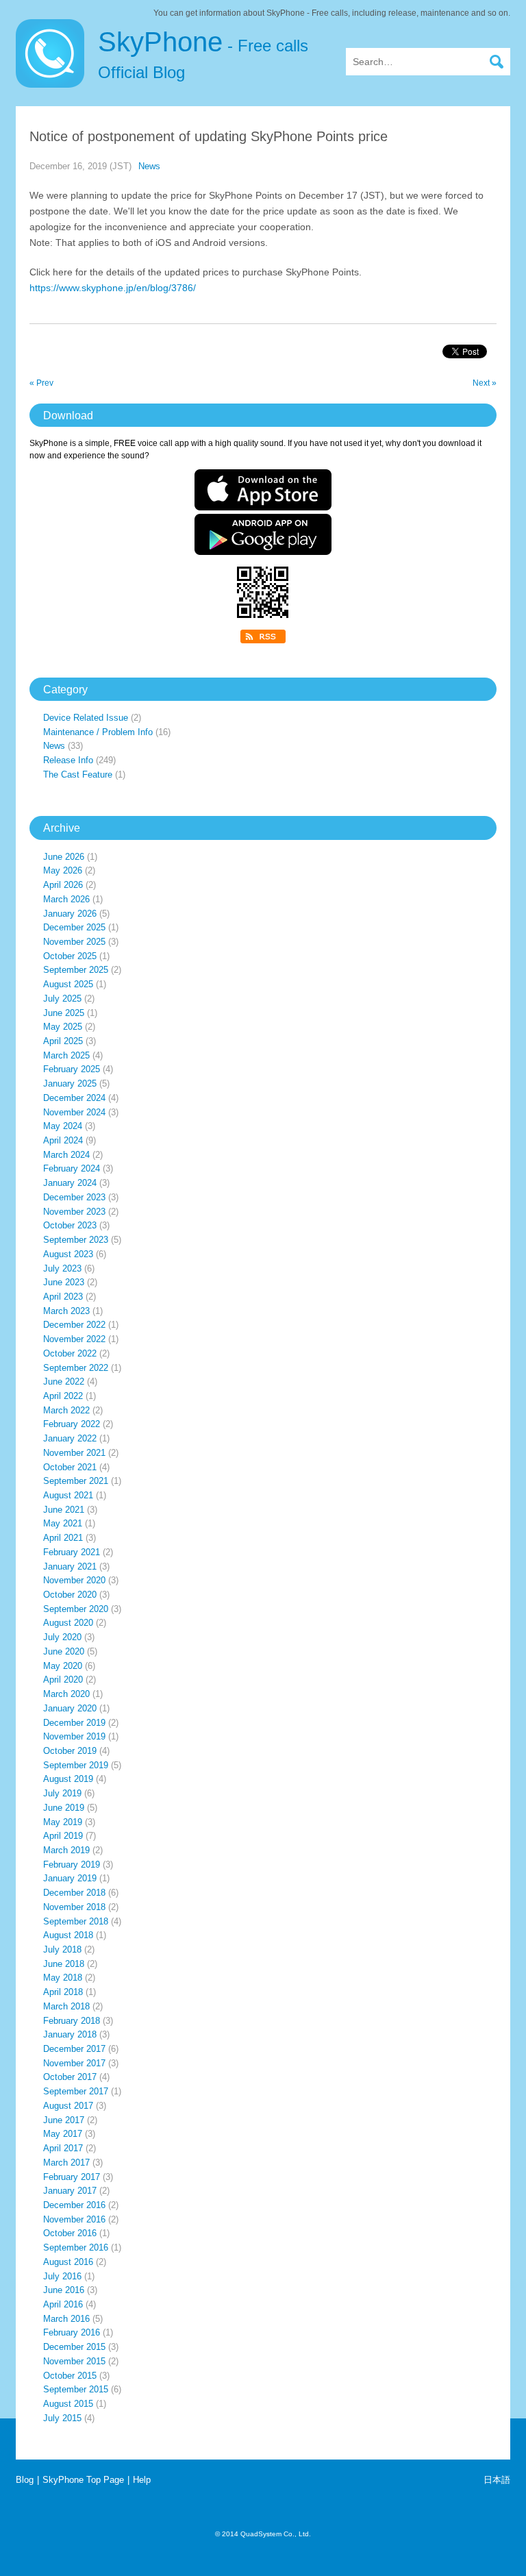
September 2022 (76, 1368)
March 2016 (66, 2319)
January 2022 (70, 1438)
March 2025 (66, 1055)
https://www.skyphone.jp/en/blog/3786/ (113, 288)
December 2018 (74, 1893)
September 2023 (76, 1240)
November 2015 (74, 2361)
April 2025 (63, 1041)
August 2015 (68, 2404)
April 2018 (63, 1992)
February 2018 (72, 2021)
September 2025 (76, 970)
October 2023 (70, 1225)
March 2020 (66, 1694)
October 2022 (70, 1353)
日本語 (497, 2480)
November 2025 (74, 942)
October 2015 (70, 2376)
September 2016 (76, 2247)
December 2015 (74, 2347)
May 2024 (63, 1126)
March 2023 (66, 1311)
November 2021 (74, 1453)
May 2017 (63, 2134)
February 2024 (72, 1168)
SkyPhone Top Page (83, 2480)
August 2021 (68, 1495)
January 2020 (70, 1708)
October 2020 (70, 1595)
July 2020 (62, 1637)
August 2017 (68, 2106)
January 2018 (70, 2034)
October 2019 (70, 1751)
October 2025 (70, 956)
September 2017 (76, 2091)
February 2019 (72, 1865)
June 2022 (64, 1382)
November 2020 (74, 1580)
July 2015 (62, 2418)
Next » (485, 383)
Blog (25, 2480)
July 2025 (62, 999)
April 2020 (63, 1680)
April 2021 (63, 1538)
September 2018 (76, 1921)
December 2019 (74, 1723)
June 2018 (64, 1964)
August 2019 (68, 1779)
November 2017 (74, 2063)
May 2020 (63, 1666)
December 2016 (74, 2205)
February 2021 (72, 1552)
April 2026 (63, 885)
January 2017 (70, 2191)
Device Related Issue (86, 718)
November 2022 (74, 1339)
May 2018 (63, 1978)
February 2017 (72, 2177)
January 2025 (70, 1083)
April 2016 (63, 2304)
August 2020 (68, 1623)
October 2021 (70, 1467)
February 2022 (72, 1424)
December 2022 (74, 1325)
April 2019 (63, 1836)
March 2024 (66, 1155)
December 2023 (74, 1197)
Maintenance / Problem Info (98, 732)
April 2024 (63, 1140)
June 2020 (64, 1651)
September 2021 (76, 1481)
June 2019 (64, 1808)
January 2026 (70, 914)
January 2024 (70, 1183)
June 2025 (64, 1013)
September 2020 (76, 1609)
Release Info (68, 760)
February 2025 (72, 1069)
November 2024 (74, 1112)
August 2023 (68, 1254)
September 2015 (76, 2389)
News (149, 166)
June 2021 (64, 1510)
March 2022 (66, 1410)
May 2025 (63, 1027)
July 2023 (62, 1268)
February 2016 (72, 2332)
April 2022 (63, 1396)
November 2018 (74, 1907)
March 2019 (66, 1850)
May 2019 (63, 1822)
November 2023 (74, 1212)
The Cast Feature (78, 775)
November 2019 (74, 1736)
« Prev (41, 383)
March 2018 (66, 2006)
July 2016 (62, 2276)
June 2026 (64, 857)
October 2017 (70, 2077)
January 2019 (70, 1878)
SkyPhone (203, 54)
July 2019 (62, 1793)
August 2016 (68, 2262)
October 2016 (70, 2233)
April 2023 (63, 1297)
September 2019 (76, 1765)
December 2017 (74, 2049)
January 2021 (70, 1566)
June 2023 (64, 1282)
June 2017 (64, 2120)
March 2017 (66, 2163)
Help (142, 2480)
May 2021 (63, 1523)
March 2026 (66, 899)
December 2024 (74, 1098)
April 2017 (63, 2148)
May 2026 (63, 870)
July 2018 (62, 1949)
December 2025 (74, 927)
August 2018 (68, 1935)
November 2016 (74, 2219)
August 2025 (68, 984)
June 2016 (64, 2290)
